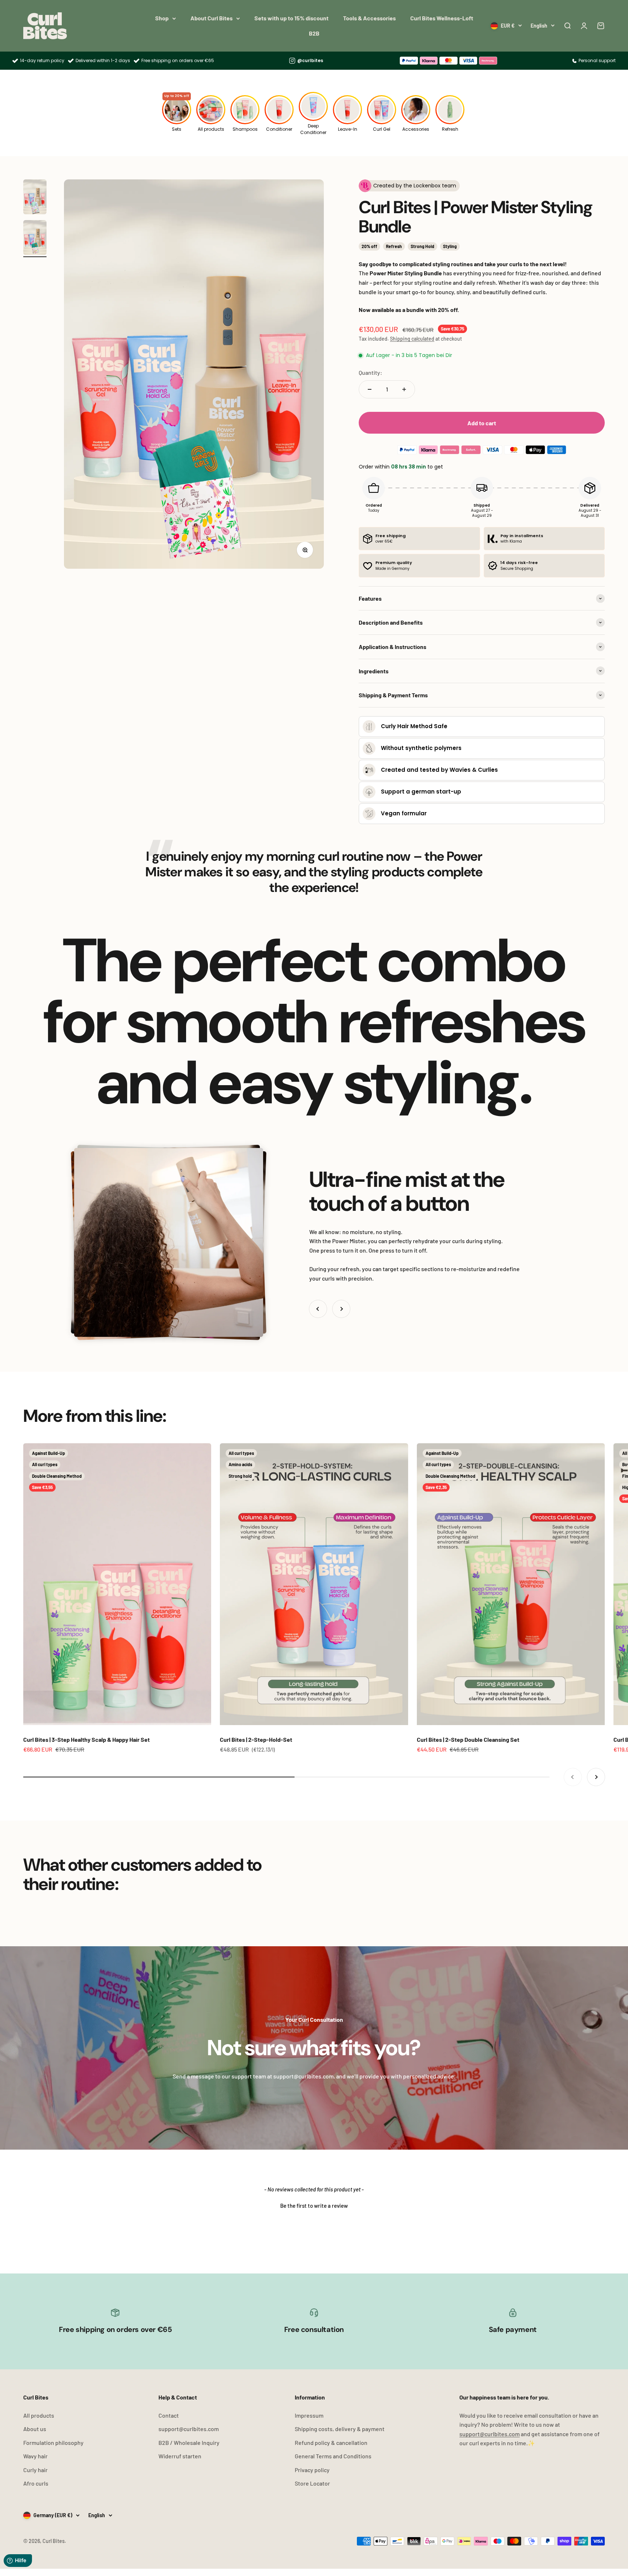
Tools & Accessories (369, 18)
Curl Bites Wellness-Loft (442, 18)
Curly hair (35, 2470)
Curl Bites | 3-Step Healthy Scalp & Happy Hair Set (86, 1739)
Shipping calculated (412, 339)
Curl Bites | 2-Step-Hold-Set (256, 1739)
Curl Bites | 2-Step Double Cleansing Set (468, 1739)
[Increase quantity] (404, 389)
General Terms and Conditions (333, 2456)
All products (39, 2415)
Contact (169, 2415)
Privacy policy (312, 2470)
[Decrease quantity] (370, 389)
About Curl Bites (212, 18)
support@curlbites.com (189, 2429)
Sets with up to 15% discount (291, 18)
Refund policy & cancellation (331, 2443)
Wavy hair (35, 2456)
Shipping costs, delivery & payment (340, 2429)
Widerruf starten (180, 2456)
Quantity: (371, 372)
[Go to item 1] (35, 198)
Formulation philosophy (53, 2443)
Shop (162, 18)
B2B (314, 33)
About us (35, 2429)
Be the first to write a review (314, 2206)
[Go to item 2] (35, 239)
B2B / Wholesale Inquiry (189, 2443)
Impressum (309, 2415)
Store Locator (312, 2483)
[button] (314, 2205)
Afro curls (36, 2483)
